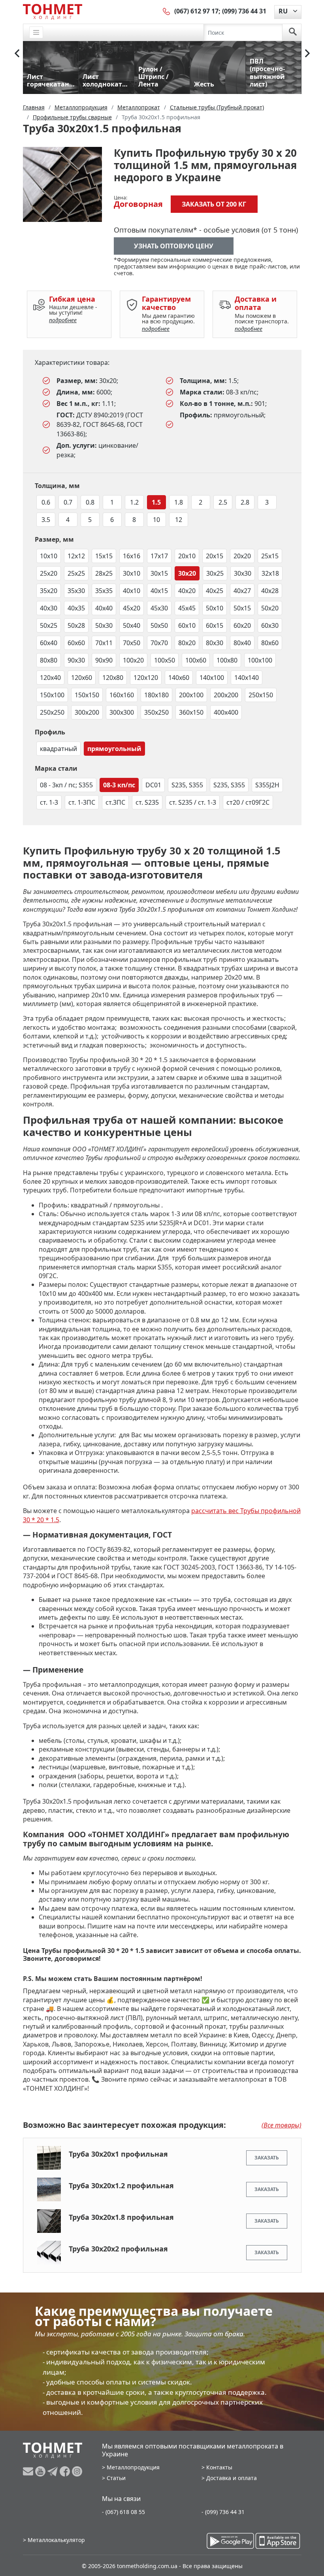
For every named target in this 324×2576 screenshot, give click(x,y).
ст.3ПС (115, 802)
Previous (17, 53)
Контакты (219, 2467)
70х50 (132, 643)
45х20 (132, 608)
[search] (293, 32)
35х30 (76, 591)
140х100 (212, 678)
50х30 (104, 625)
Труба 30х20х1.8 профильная (121, 2217)
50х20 (270, 608)
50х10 (215, 608)
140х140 (247, 678)
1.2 (134, 502)
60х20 (242, 625)
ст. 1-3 (49, 802)
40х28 (270, 591)
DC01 (153, 785)
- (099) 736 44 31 (223, 2512)
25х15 (270, 556)
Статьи (116, 2478)
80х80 (49, 660)
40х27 (242, 591)
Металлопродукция (133, 2467)
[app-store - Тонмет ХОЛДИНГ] (278, 2541)
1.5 (156, 502)
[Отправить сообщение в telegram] (54, 2471)
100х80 (227, 660)
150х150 (87, 695)
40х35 (76, 608)
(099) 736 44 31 (244, 11)
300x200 (87, 712)
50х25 (49, 625)
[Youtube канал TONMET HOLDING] (41, 2471)
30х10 (132, 573)
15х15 (104, 556)
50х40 (132, 625)
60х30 (270, 625)
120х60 (82, 678)
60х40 (49, 643)
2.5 (223, 502)
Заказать (267, 2158)
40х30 (49, 608)
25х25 (76, 573)
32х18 (270, 573)
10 (156, 520)
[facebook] (66, 2471)
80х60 (270, 643)
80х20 (187, 643)
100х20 (133, 660)
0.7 (68, 502)
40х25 (215, 591)
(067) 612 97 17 (196, 11)
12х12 (76, 556)
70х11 (104, 643)
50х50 (159, 625)
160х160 (122, 695)
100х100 (260, 660)
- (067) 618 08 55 (123, 2512)
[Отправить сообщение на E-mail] (29, 2471)
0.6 (46, 502)
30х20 (187, 573)
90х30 (76, 660)
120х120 (146, 678)
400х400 (226, 712)
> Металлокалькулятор (54, 2540)
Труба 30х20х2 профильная (118, 2249)
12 (179, 520)
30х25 (215, 573)
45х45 (187, 608)
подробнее (63, 320)
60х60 (76, 643)
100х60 (196, 660)
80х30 (215, 643)
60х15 (215, 625)
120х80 (113, 678)
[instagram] (77, 2471)
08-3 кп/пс (119, 785)
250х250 (52, 712)
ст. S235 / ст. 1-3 (193, 802)
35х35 (104, 591)
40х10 (132, 591)
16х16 (132, 556)
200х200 (226, 695)
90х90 (104, 660)
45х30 (159, 608)
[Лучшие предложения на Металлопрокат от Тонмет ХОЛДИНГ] (53, 11)
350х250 (156, 712)
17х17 (159, 556)
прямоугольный (114, 749)
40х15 (159, 591)
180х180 (156, 695)
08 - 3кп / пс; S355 (66, 785)
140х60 (179, 678)
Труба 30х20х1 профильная (118, 2154)
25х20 (49, 573)
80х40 (242, 643)
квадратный (58, 749)
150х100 (52, 695)
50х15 (242, 608)
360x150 (191, 712)
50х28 (76, 625)
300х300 (122, 712)
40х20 (187, 591)
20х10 (187, 556)
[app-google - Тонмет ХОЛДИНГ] (230, 2541)
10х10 (49, 556)
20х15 (215, 556)
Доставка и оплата (232, 2478)
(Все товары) (282, 2125)
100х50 (165, 660)
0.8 (90, 502)
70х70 (159, 643)
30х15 (159, 573)
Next (307, 53)
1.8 (179, 502)
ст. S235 (147, 802)
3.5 (46, 520)
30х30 (243, 573)
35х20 (49, 591)
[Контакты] (167, 11)
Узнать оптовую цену (174, 246)
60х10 (187, 625)
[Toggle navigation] (36, 33)
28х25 (104, 573)
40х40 (104, 608)
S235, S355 (187, 785)
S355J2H (267, 785)
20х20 (242, 556)
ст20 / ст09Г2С (248, 802)
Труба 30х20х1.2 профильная (121, 2185)
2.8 (245, 502)
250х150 (261, 695)
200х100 (191, 695)
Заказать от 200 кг (214, 204)
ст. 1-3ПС (82, 802)
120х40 (50, 678)
